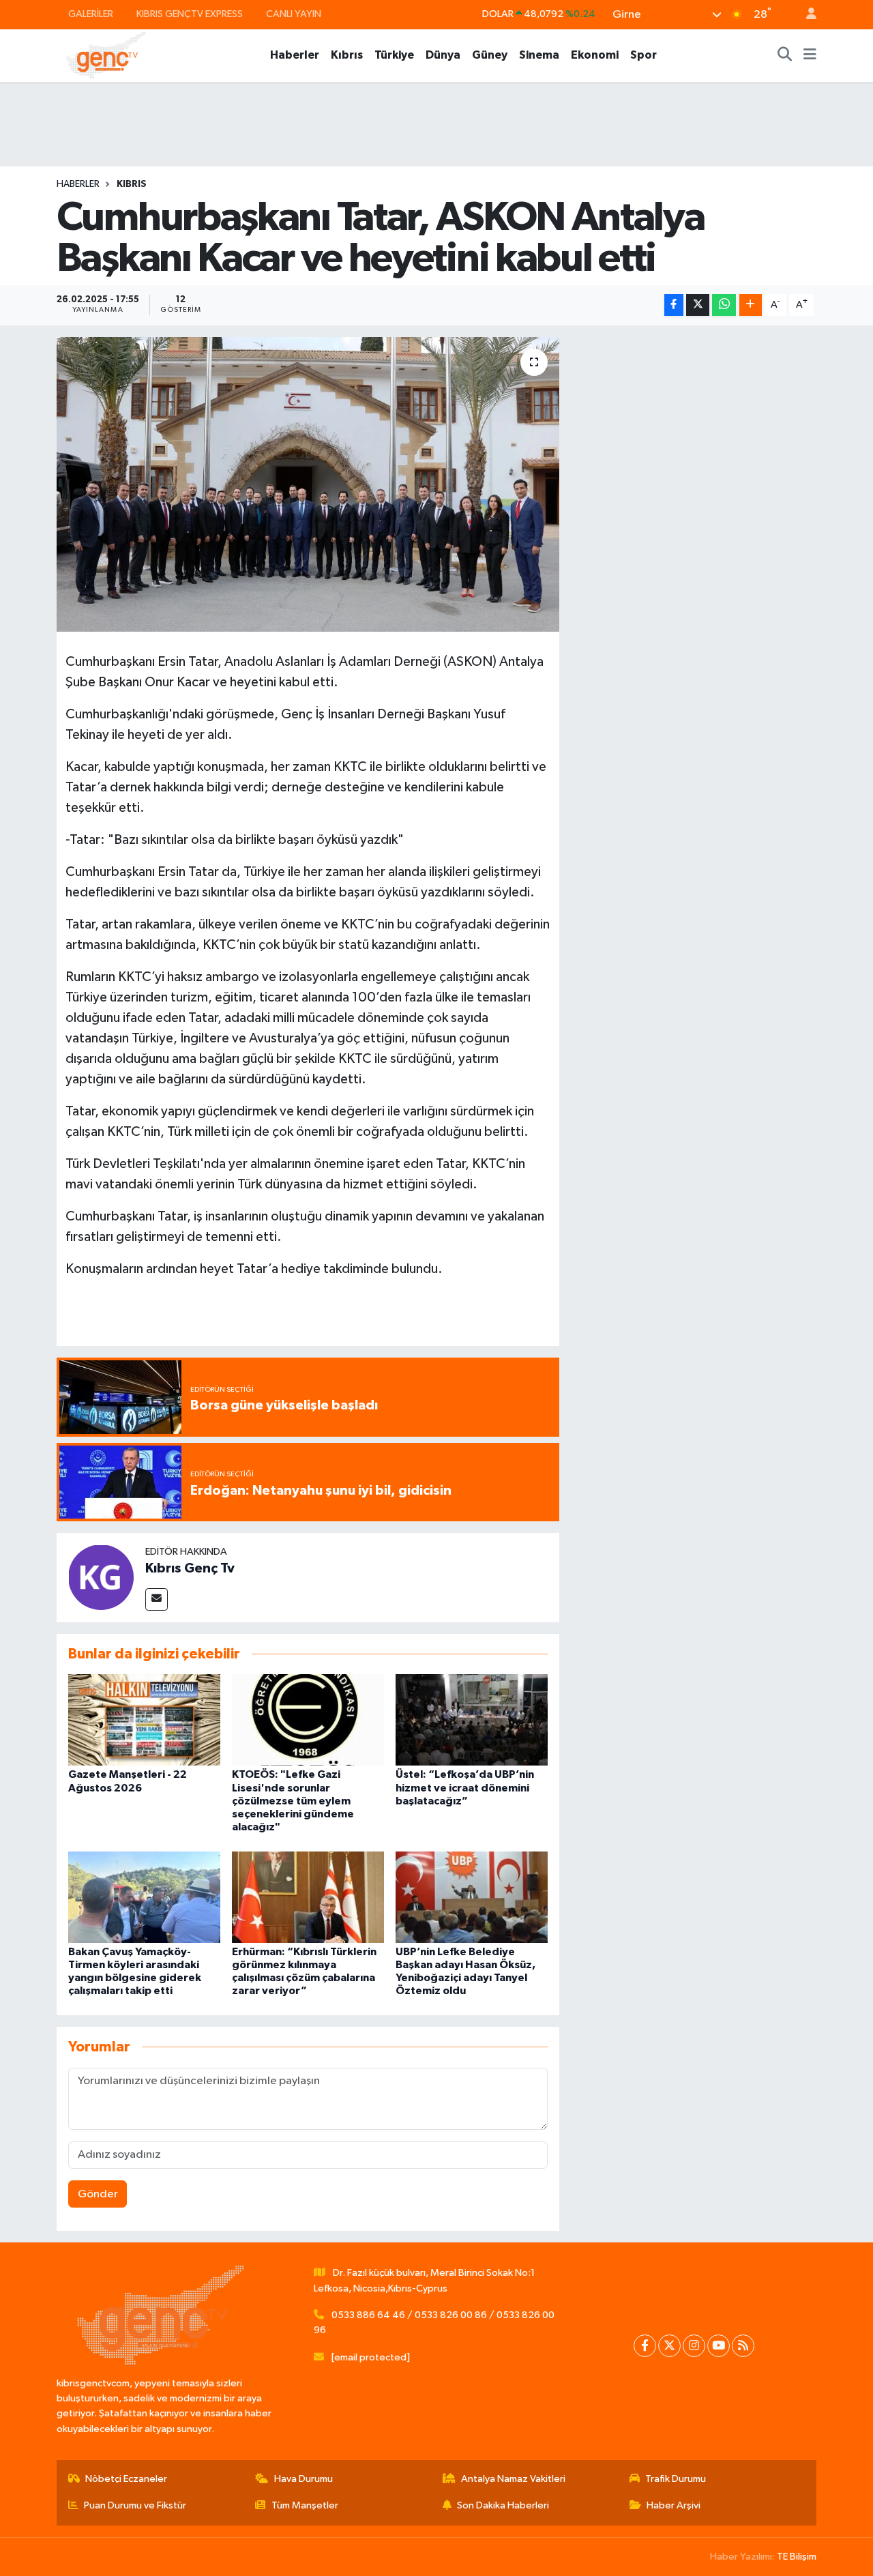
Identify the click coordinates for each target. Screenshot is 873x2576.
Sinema (539, 55)
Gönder (98, 2194)
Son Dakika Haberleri (503, 2505)
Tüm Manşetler (305, 2505)
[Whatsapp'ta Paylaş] (724, 305)
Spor (643, 55)
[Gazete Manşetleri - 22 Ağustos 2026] (144, 1719)
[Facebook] (645, 2346)
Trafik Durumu (676, 2479)
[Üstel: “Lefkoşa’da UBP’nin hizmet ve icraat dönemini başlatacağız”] (472, 1719)
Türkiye (394, 55)
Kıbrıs (347, 55)
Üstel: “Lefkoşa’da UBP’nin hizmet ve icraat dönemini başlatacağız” (465, 1787)
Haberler (295, 55)
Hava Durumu (304, 2479)
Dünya (443, 55)
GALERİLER (91, 14)
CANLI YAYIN (294, 14)
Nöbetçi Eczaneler (126, 2479)
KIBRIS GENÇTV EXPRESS (190, 14)
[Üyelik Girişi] (805, 15)
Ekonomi (595, 55)
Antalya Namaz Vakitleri (513, 2479)
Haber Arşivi (674, 2505)
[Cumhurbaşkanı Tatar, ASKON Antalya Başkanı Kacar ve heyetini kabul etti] (308, 484)
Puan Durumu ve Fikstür (135, 2505)
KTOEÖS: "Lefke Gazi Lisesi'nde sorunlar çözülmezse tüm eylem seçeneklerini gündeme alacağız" (293, 1801)
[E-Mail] (157, 1599)
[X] (669, 2346)
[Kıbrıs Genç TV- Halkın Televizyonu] (106, 55)
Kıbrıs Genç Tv (190, 1568)
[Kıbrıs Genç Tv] (101, 1577)
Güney (490, 55)
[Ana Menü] (810, 55)
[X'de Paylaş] (698, 305)
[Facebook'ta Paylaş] (674, 305)
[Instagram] (694, 2346)
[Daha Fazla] (751, 305)
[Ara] (785, 55)
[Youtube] (719, 2346)
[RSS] (743, 2346)
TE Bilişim (797, 2557)
